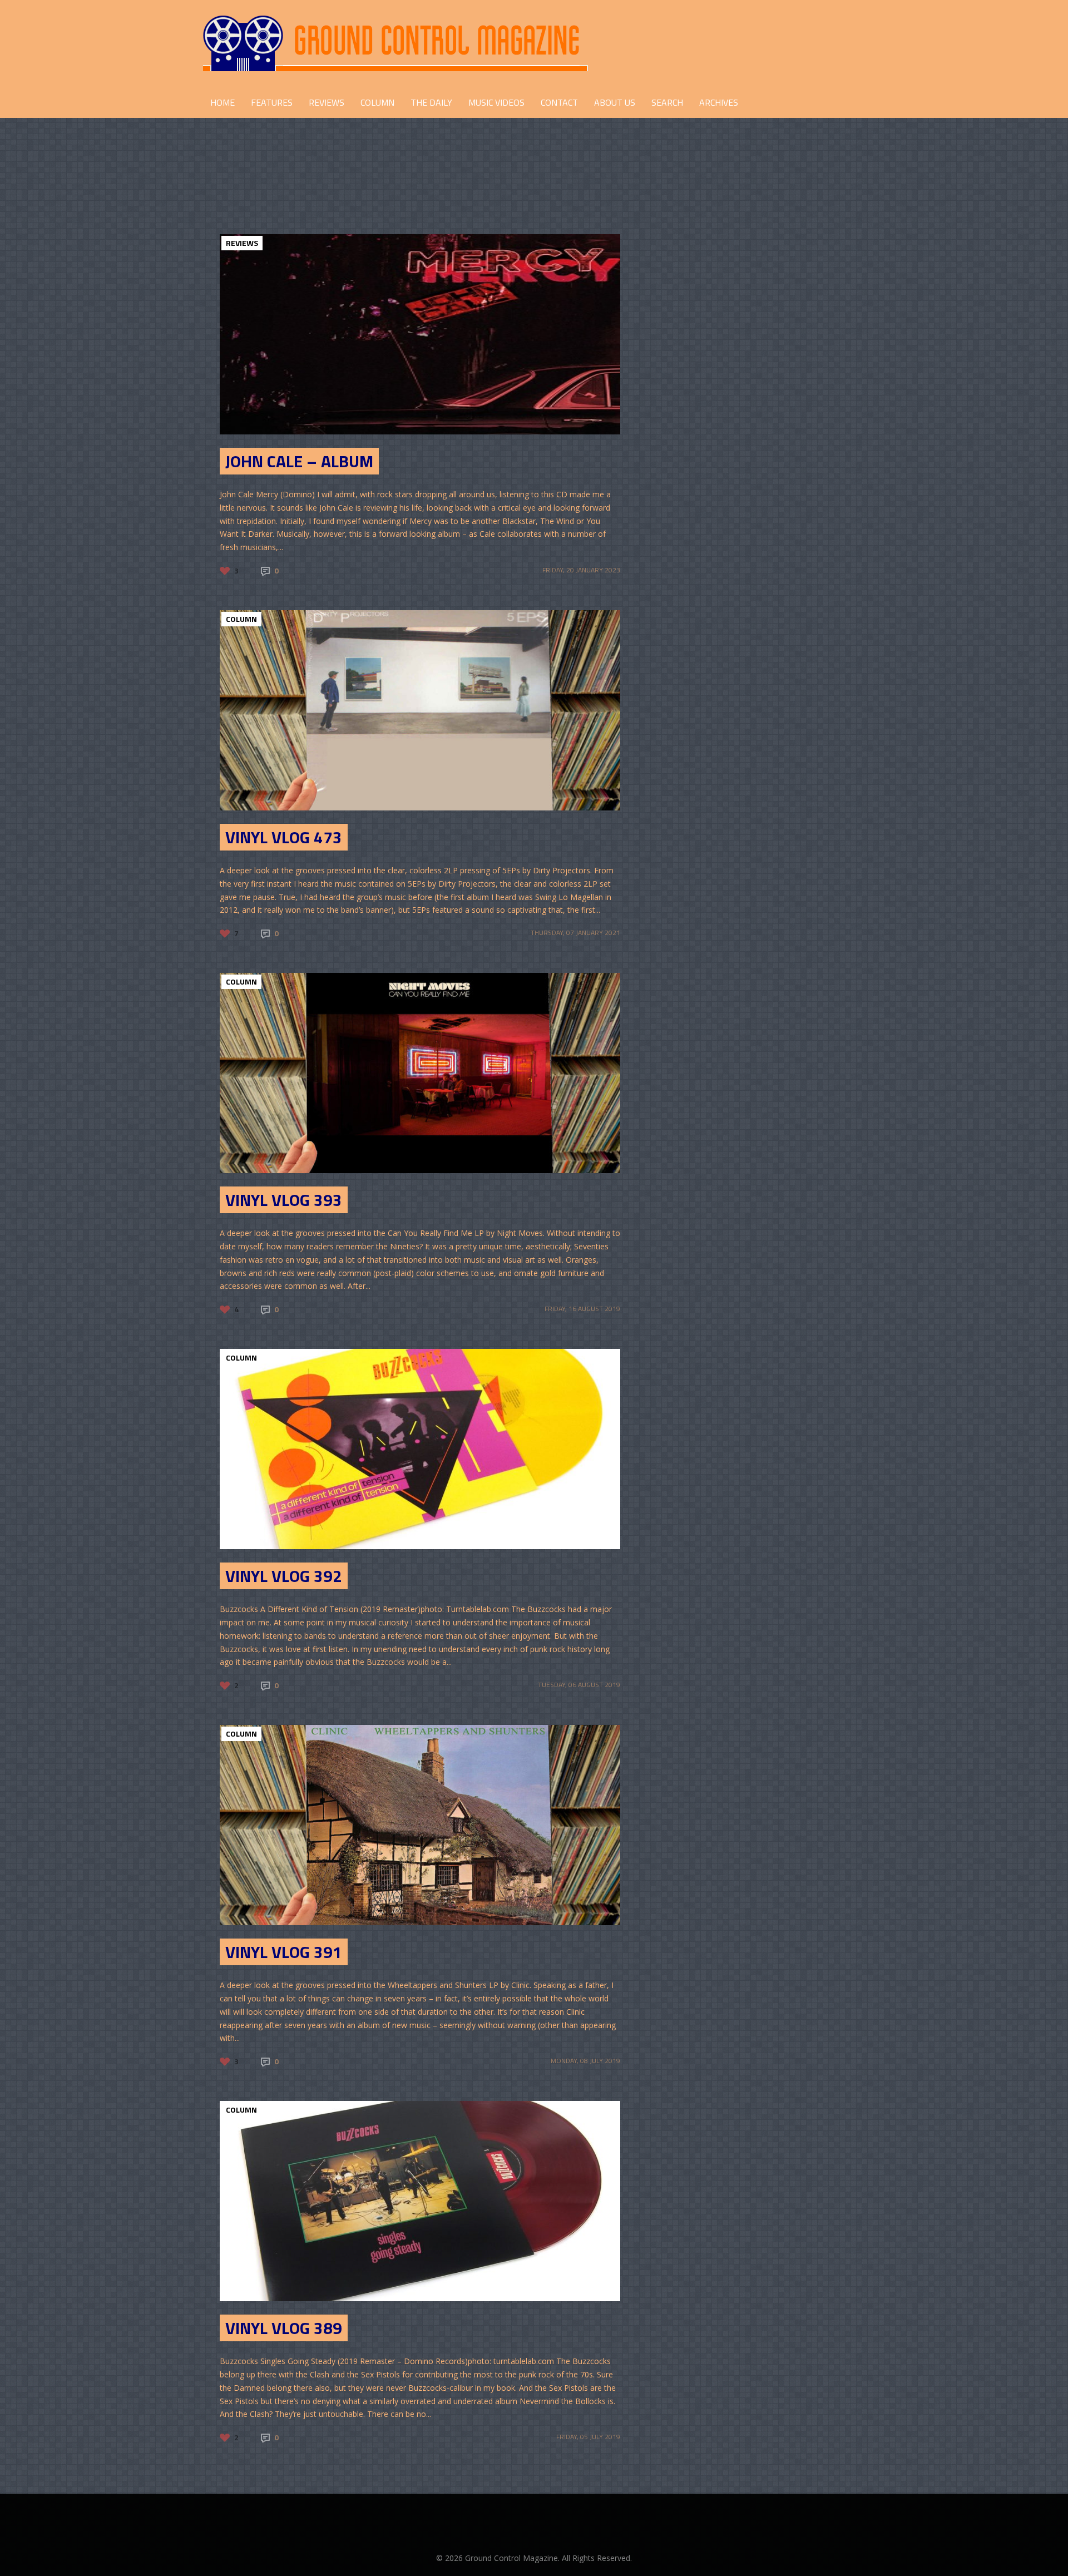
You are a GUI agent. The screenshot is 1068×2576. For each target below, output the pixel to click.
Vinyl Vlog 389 (284, 2328)
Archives (719, 102)
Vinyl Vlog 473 (284, 837)
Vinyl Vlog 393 (284, 1200)
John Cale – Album (299, 461)
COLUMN (377, 102)
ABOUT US (615, 102)
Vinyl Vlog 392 (284, 1576)
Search (667, 102)
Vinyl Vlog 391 (284, 1952)
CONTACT (559, 102)
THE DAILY (431, 102)
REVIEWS (327, 102)
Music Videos (496, 102)
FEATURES (272, 102)
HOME (222, 102)
